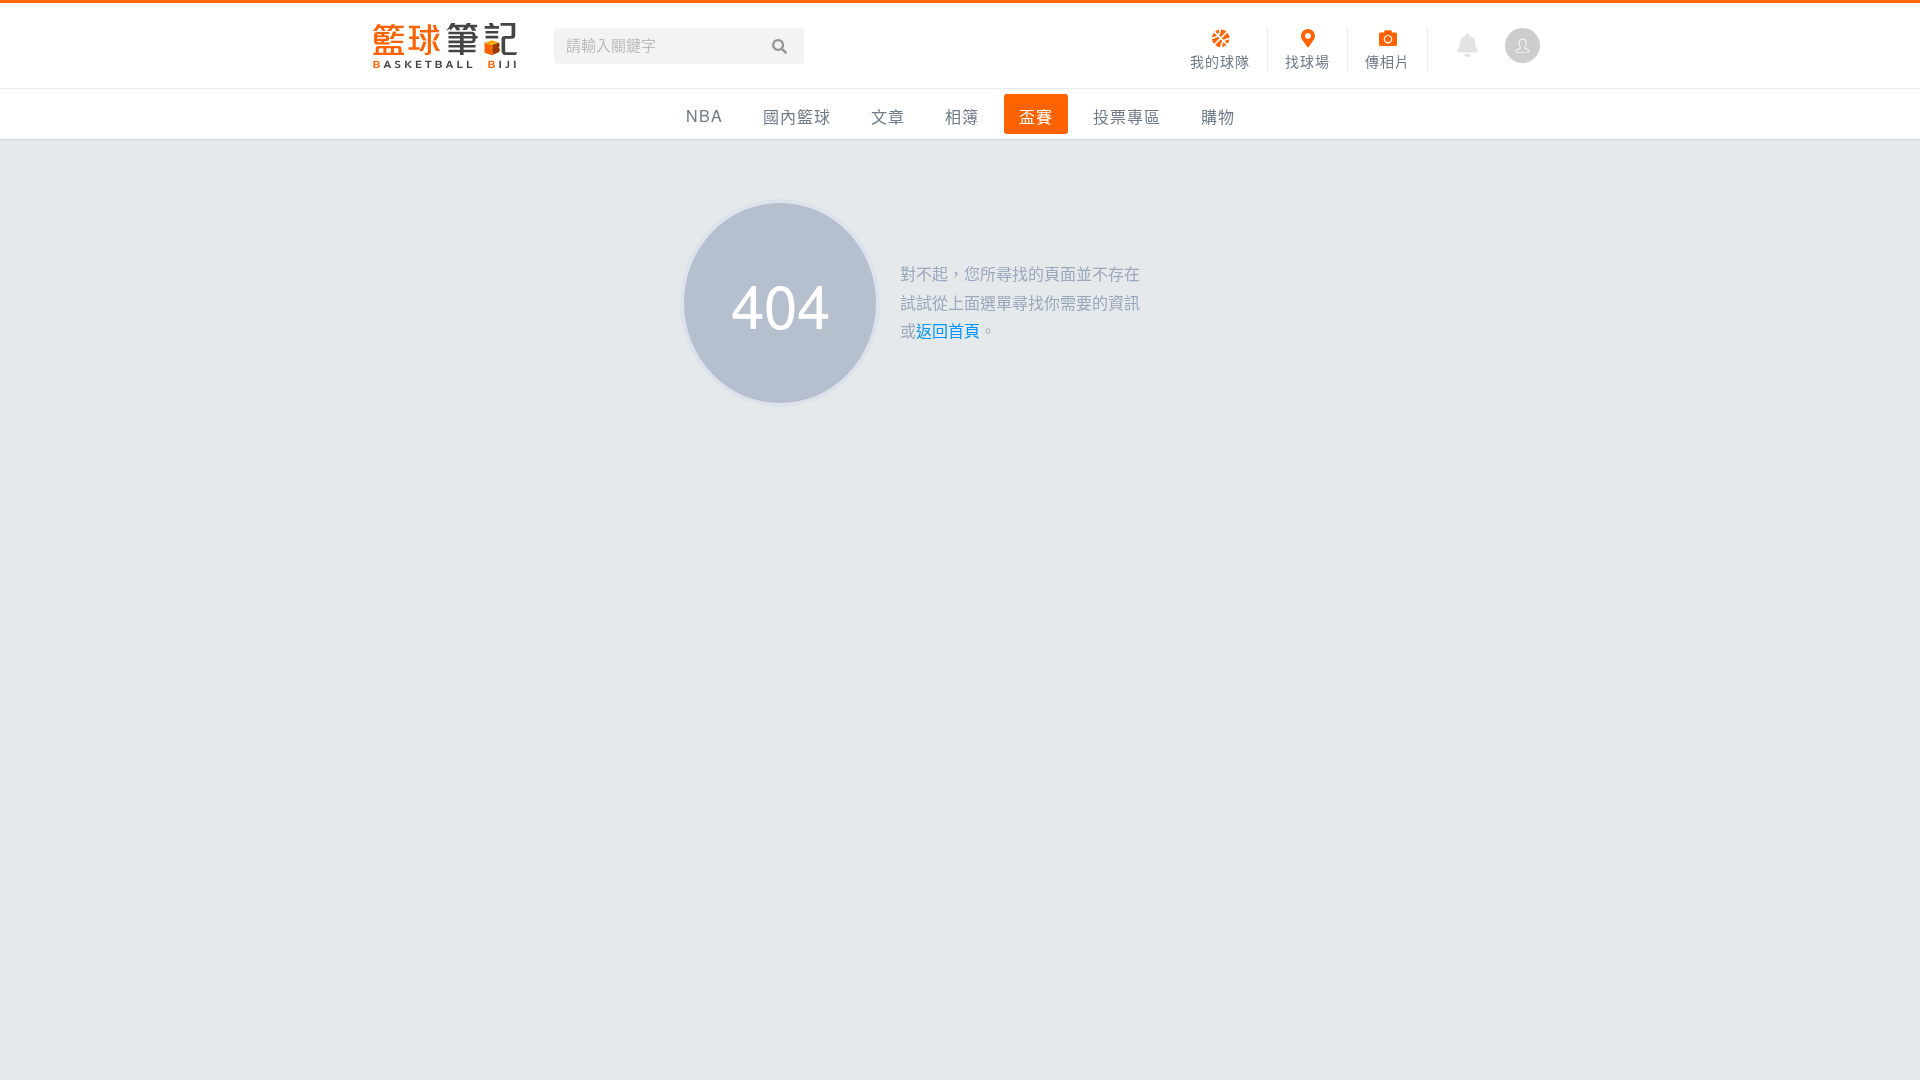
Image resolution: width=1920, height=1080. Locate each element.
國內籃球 (797, 116)
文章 (888, 116)
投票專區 (1127, 116)
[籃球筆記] (445, 45)
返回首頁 (948, 330)
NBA (704, 115)
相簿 (962, 116)
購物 (1218, 116)
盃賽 (1036, 116)
